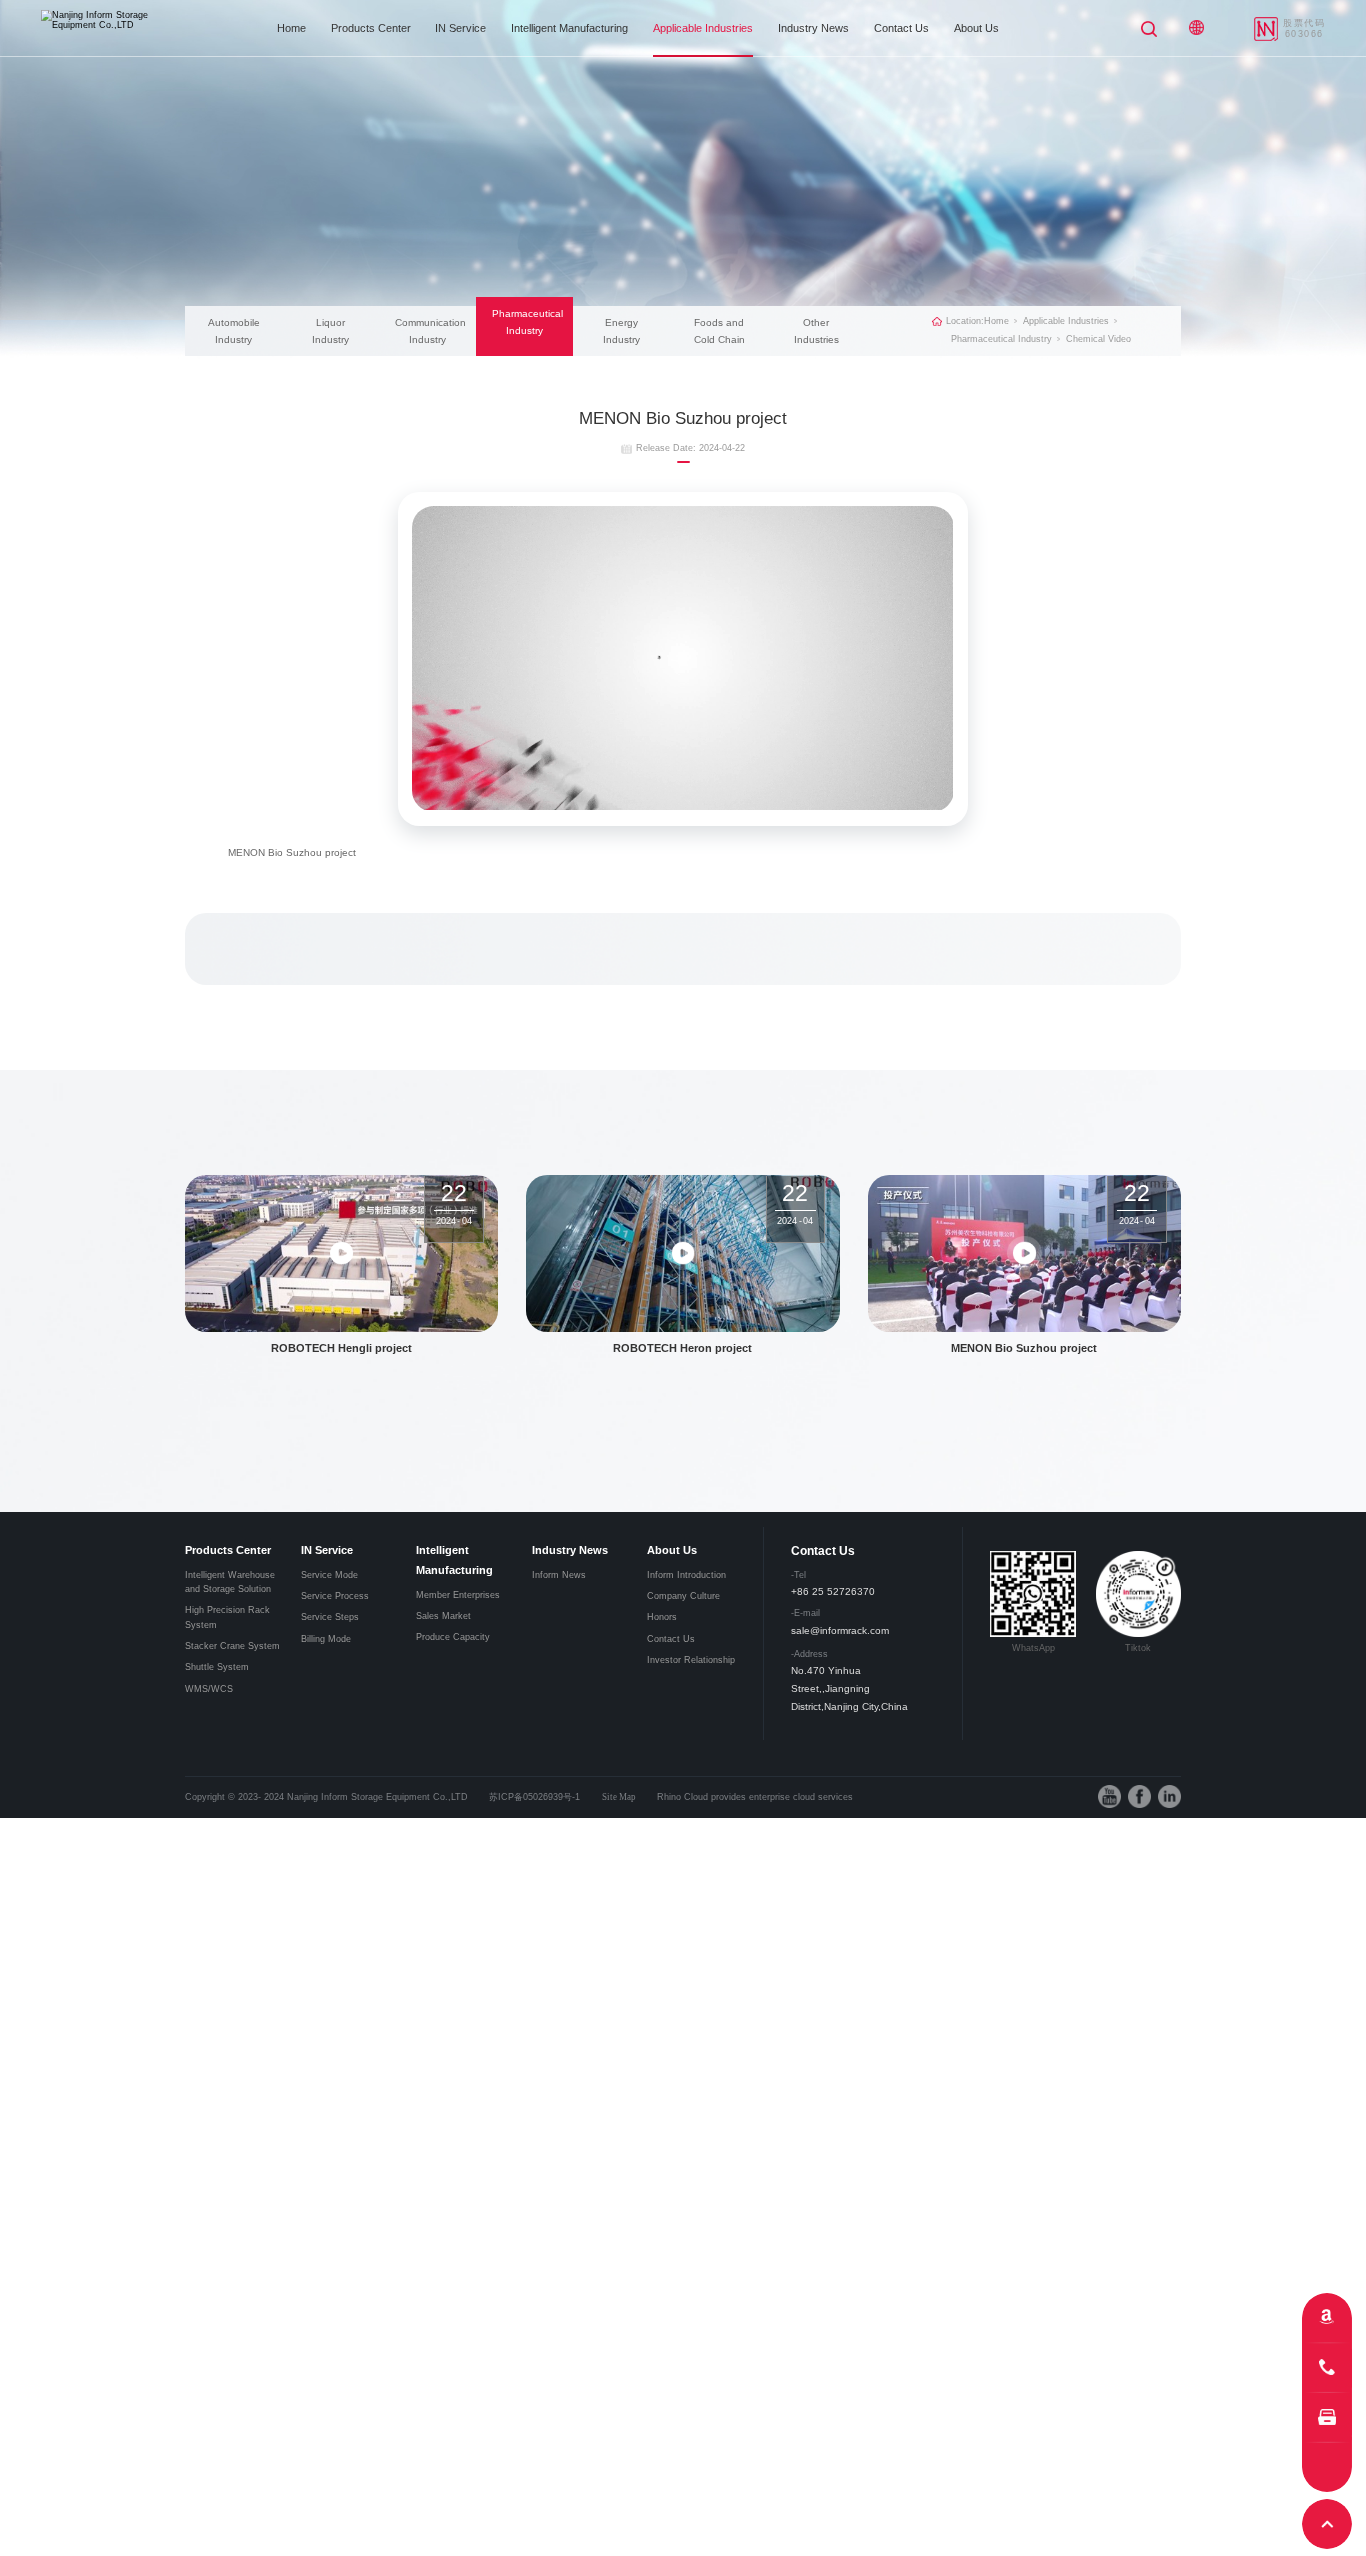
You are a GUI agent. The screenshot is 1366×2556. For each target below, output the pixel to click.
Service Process (335, 1596)
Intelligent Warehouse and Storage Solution (230, 1582)
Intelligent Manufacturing (569, 28)
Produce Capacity (453, 1637)
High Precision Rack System (227, 1617)
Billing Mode (326, 1639)
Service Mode (329, 1575)
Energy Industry (621, 331)
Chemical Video (1098, 339)
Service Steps (330, 1617)
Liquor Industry (330, 331)
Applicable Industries (703, 28)
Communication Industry (428, 331)
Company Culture (683, 1596)
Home (291, 28)
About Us (976, 28)
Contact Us (901, 28)
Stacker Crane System (232, 1646)
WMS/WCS (209, 1689)
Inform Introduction (686, 1575)
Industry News (813, 28)
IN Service (460, 28)
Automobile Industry (234, 331)
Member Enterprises (458, 1595)
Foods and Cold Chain (719, 331)
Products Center (371, 28)
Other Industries (816, 331)
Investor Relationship (691, 1660)
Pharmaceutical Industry (525, 322)
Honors (662, 1617)
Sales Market (443, 1616)
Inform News (559, 1575)
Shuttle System (217, 1667)
